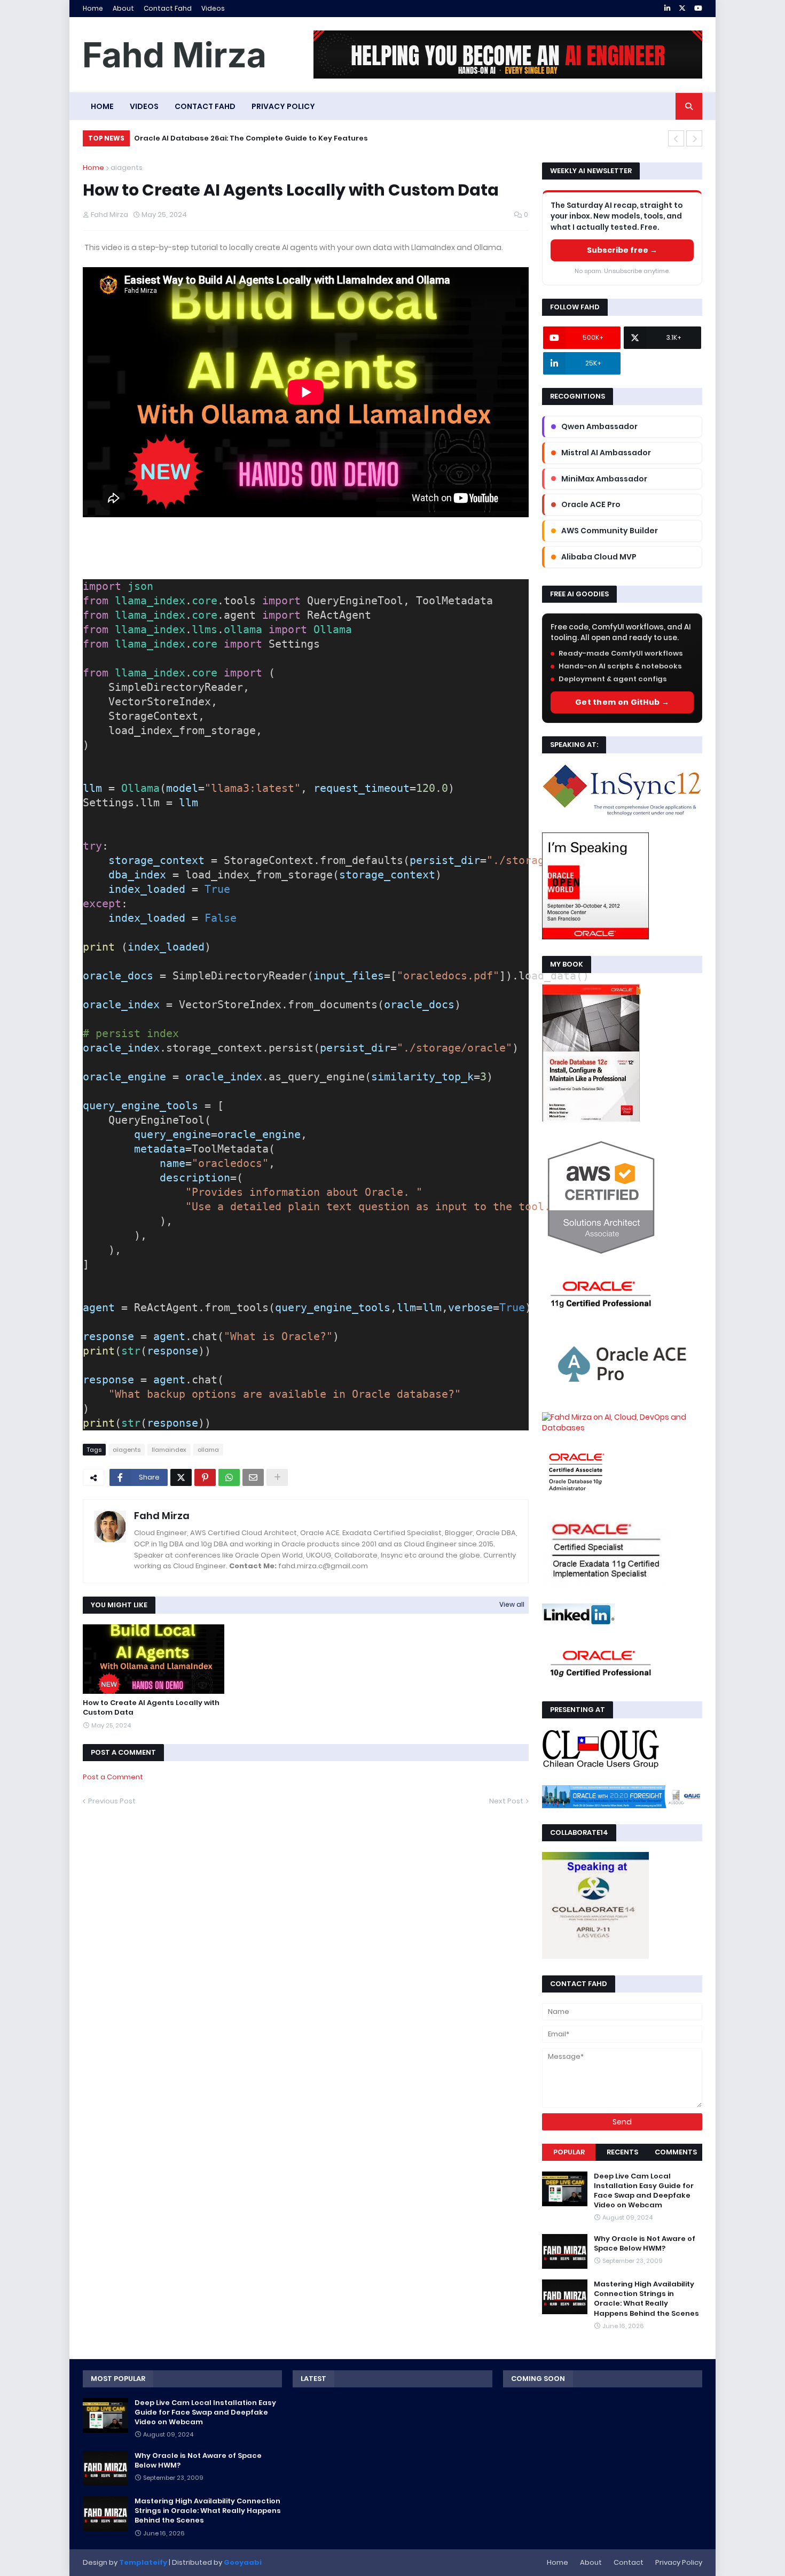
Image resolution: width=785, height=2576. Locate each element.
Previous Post (112, 1801)
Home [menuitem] (102, 106)
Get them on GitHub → (622, 702)
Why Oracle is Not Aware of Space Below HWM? (645, 2244)
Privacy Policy (679, 2562)
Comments (676, 2152)
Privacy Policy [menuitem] (283, 106)
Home (93, 8)
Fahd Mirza (162, 1516)
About (123, 8)
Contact (629, 2562)
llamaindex (169, 1450)
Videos (213, 8)
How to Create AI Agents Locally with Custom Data (151, 1708)
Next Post (506, 1801)
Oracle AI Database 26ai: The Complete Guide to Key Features (251, 138)
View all (512, 1604)
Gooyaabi (243, 2562)
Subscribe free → (622, 250)
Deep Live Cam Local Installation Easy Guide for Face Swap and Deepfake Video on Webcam (644, 2191)
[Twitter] (181, 1477)
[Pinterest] (205, 1477)
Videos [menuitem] (144, 106)
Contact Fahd (168, 8)
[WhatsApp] (229, 1477)
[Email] (253, 1477)
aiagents (127, 168)
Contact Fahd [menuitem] (205, 106)
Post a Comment (113, 1777)
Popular (569, 2152)
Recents (622, 2152)
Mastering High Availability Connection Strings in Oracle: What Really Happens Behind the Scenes (646, 2299)
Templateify (143, 2562)
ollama (208, 1450)
